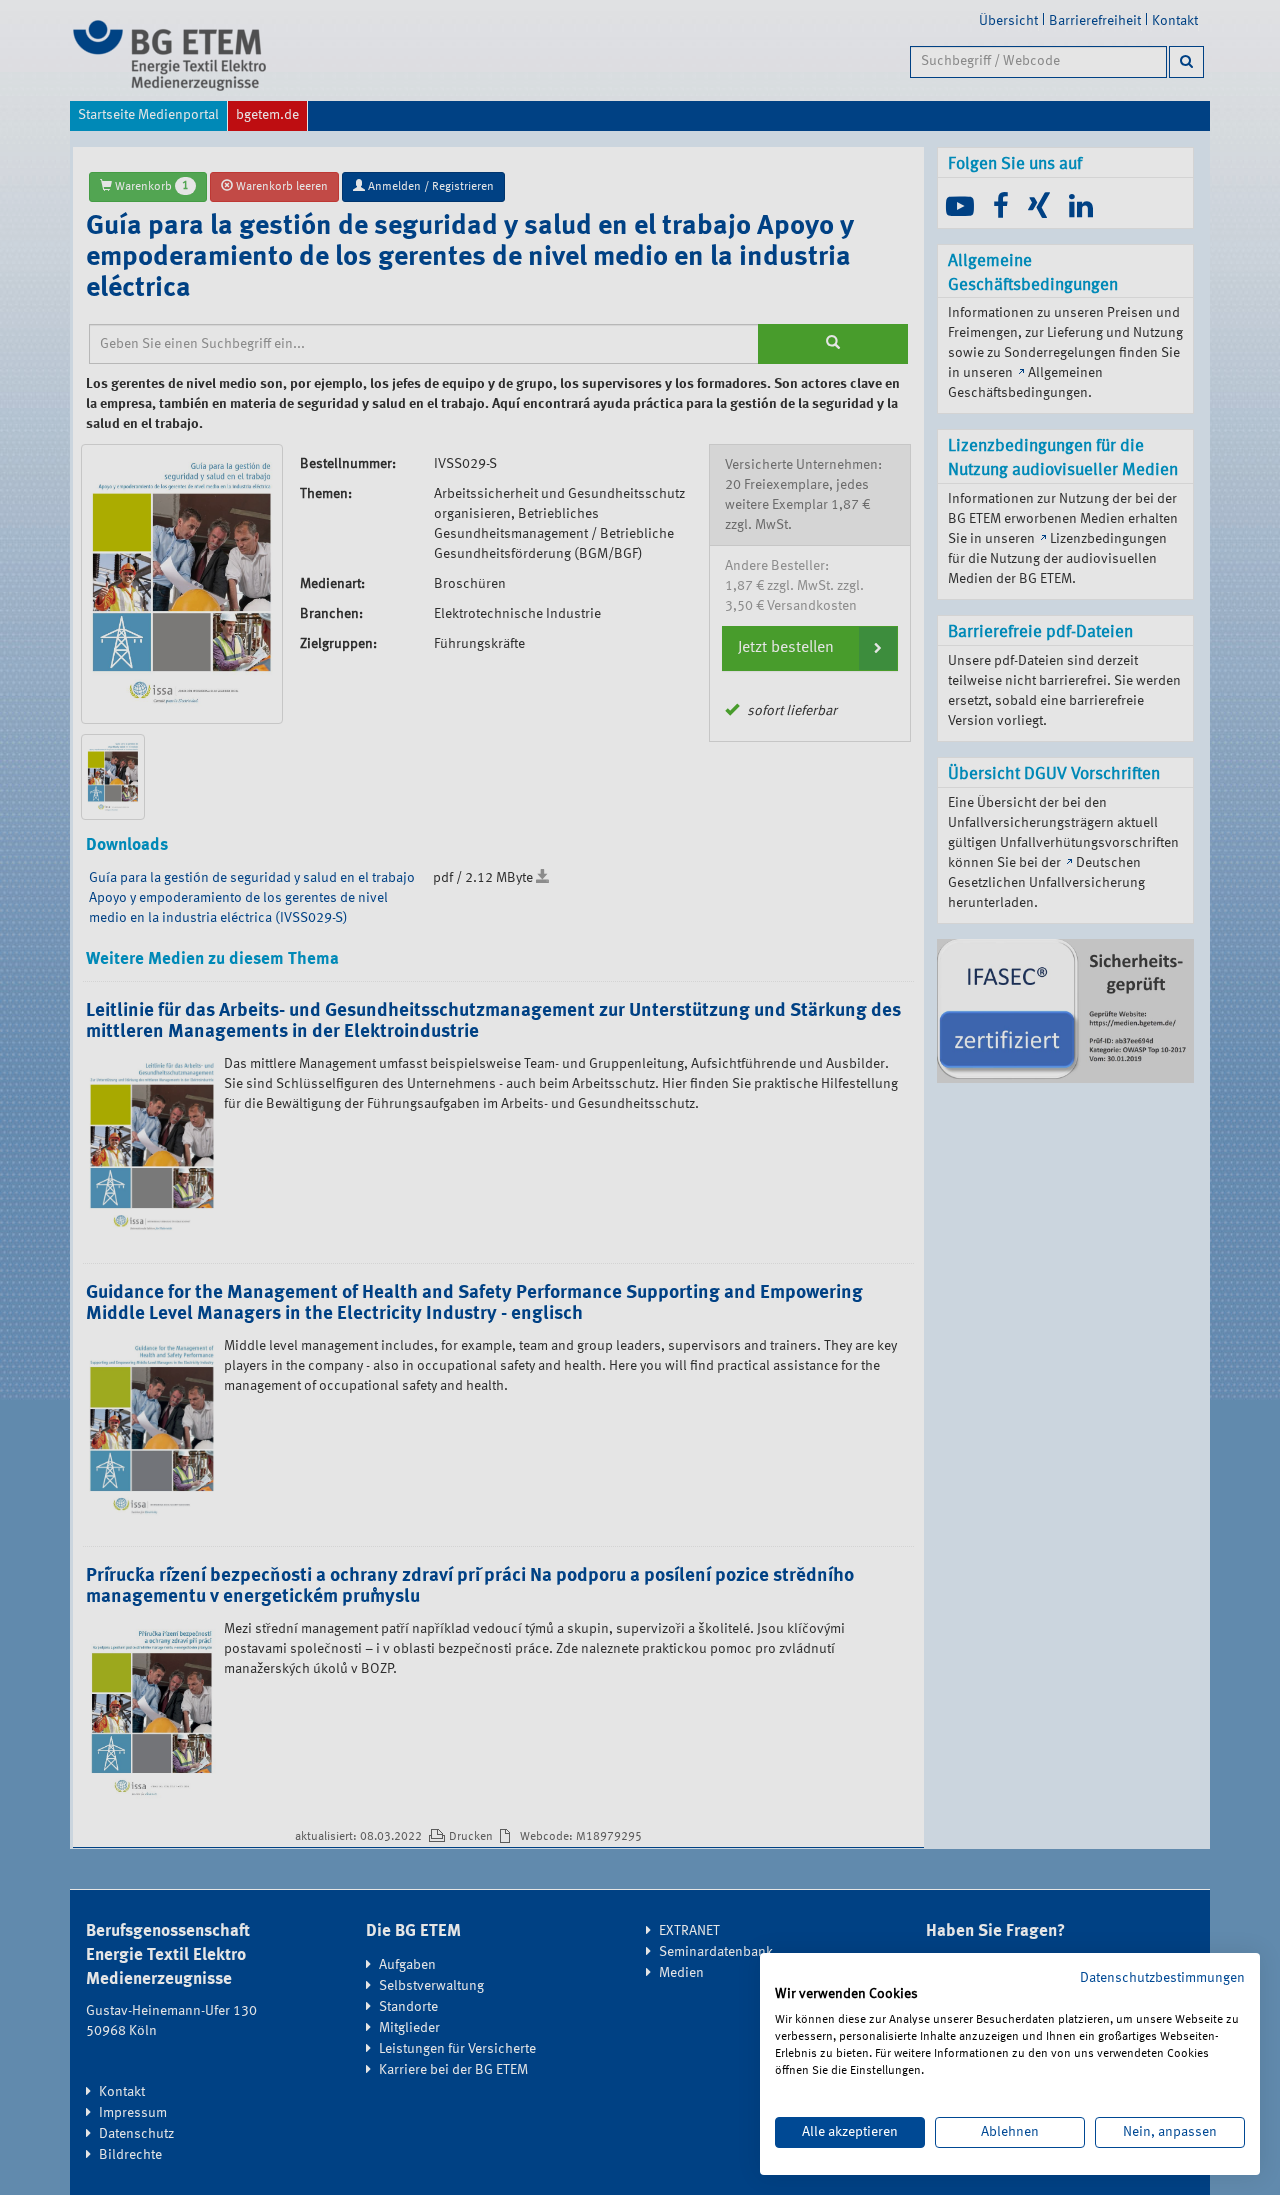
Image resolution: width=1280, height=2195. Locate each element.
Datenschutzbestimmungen (1162, 1978)
